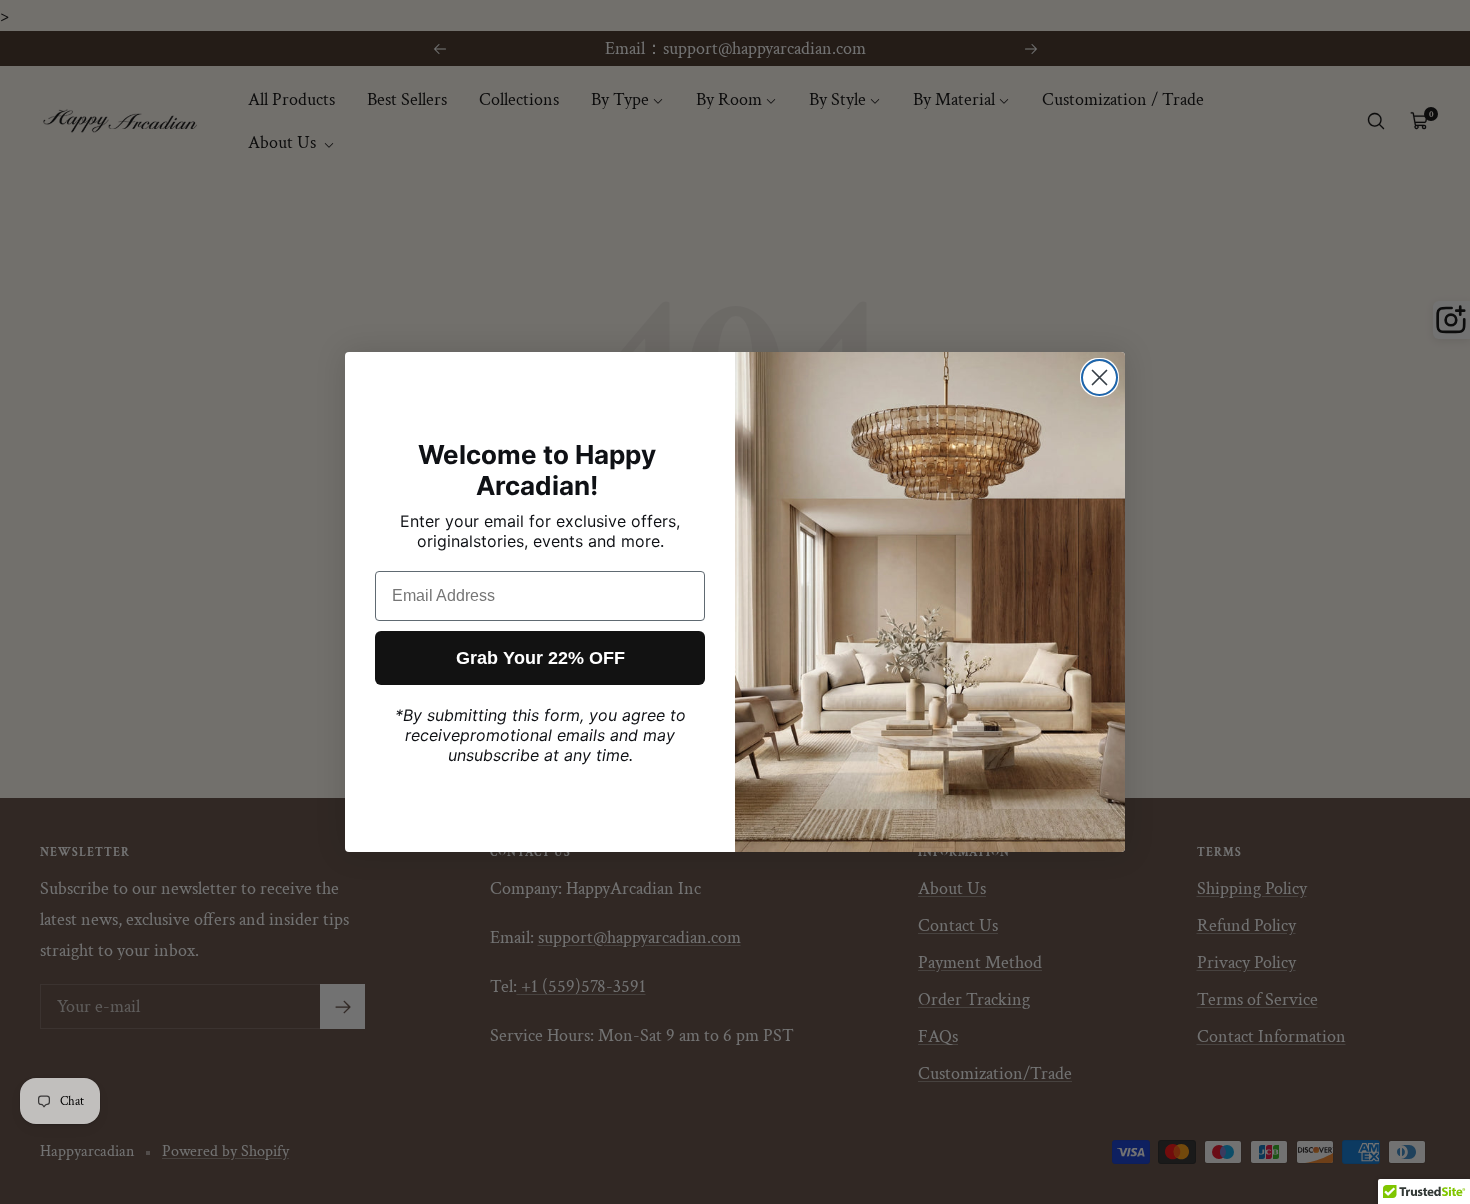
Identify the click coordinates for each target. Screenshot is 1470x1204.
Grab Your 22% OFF (540, 658)
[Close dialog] (1099, 377)
